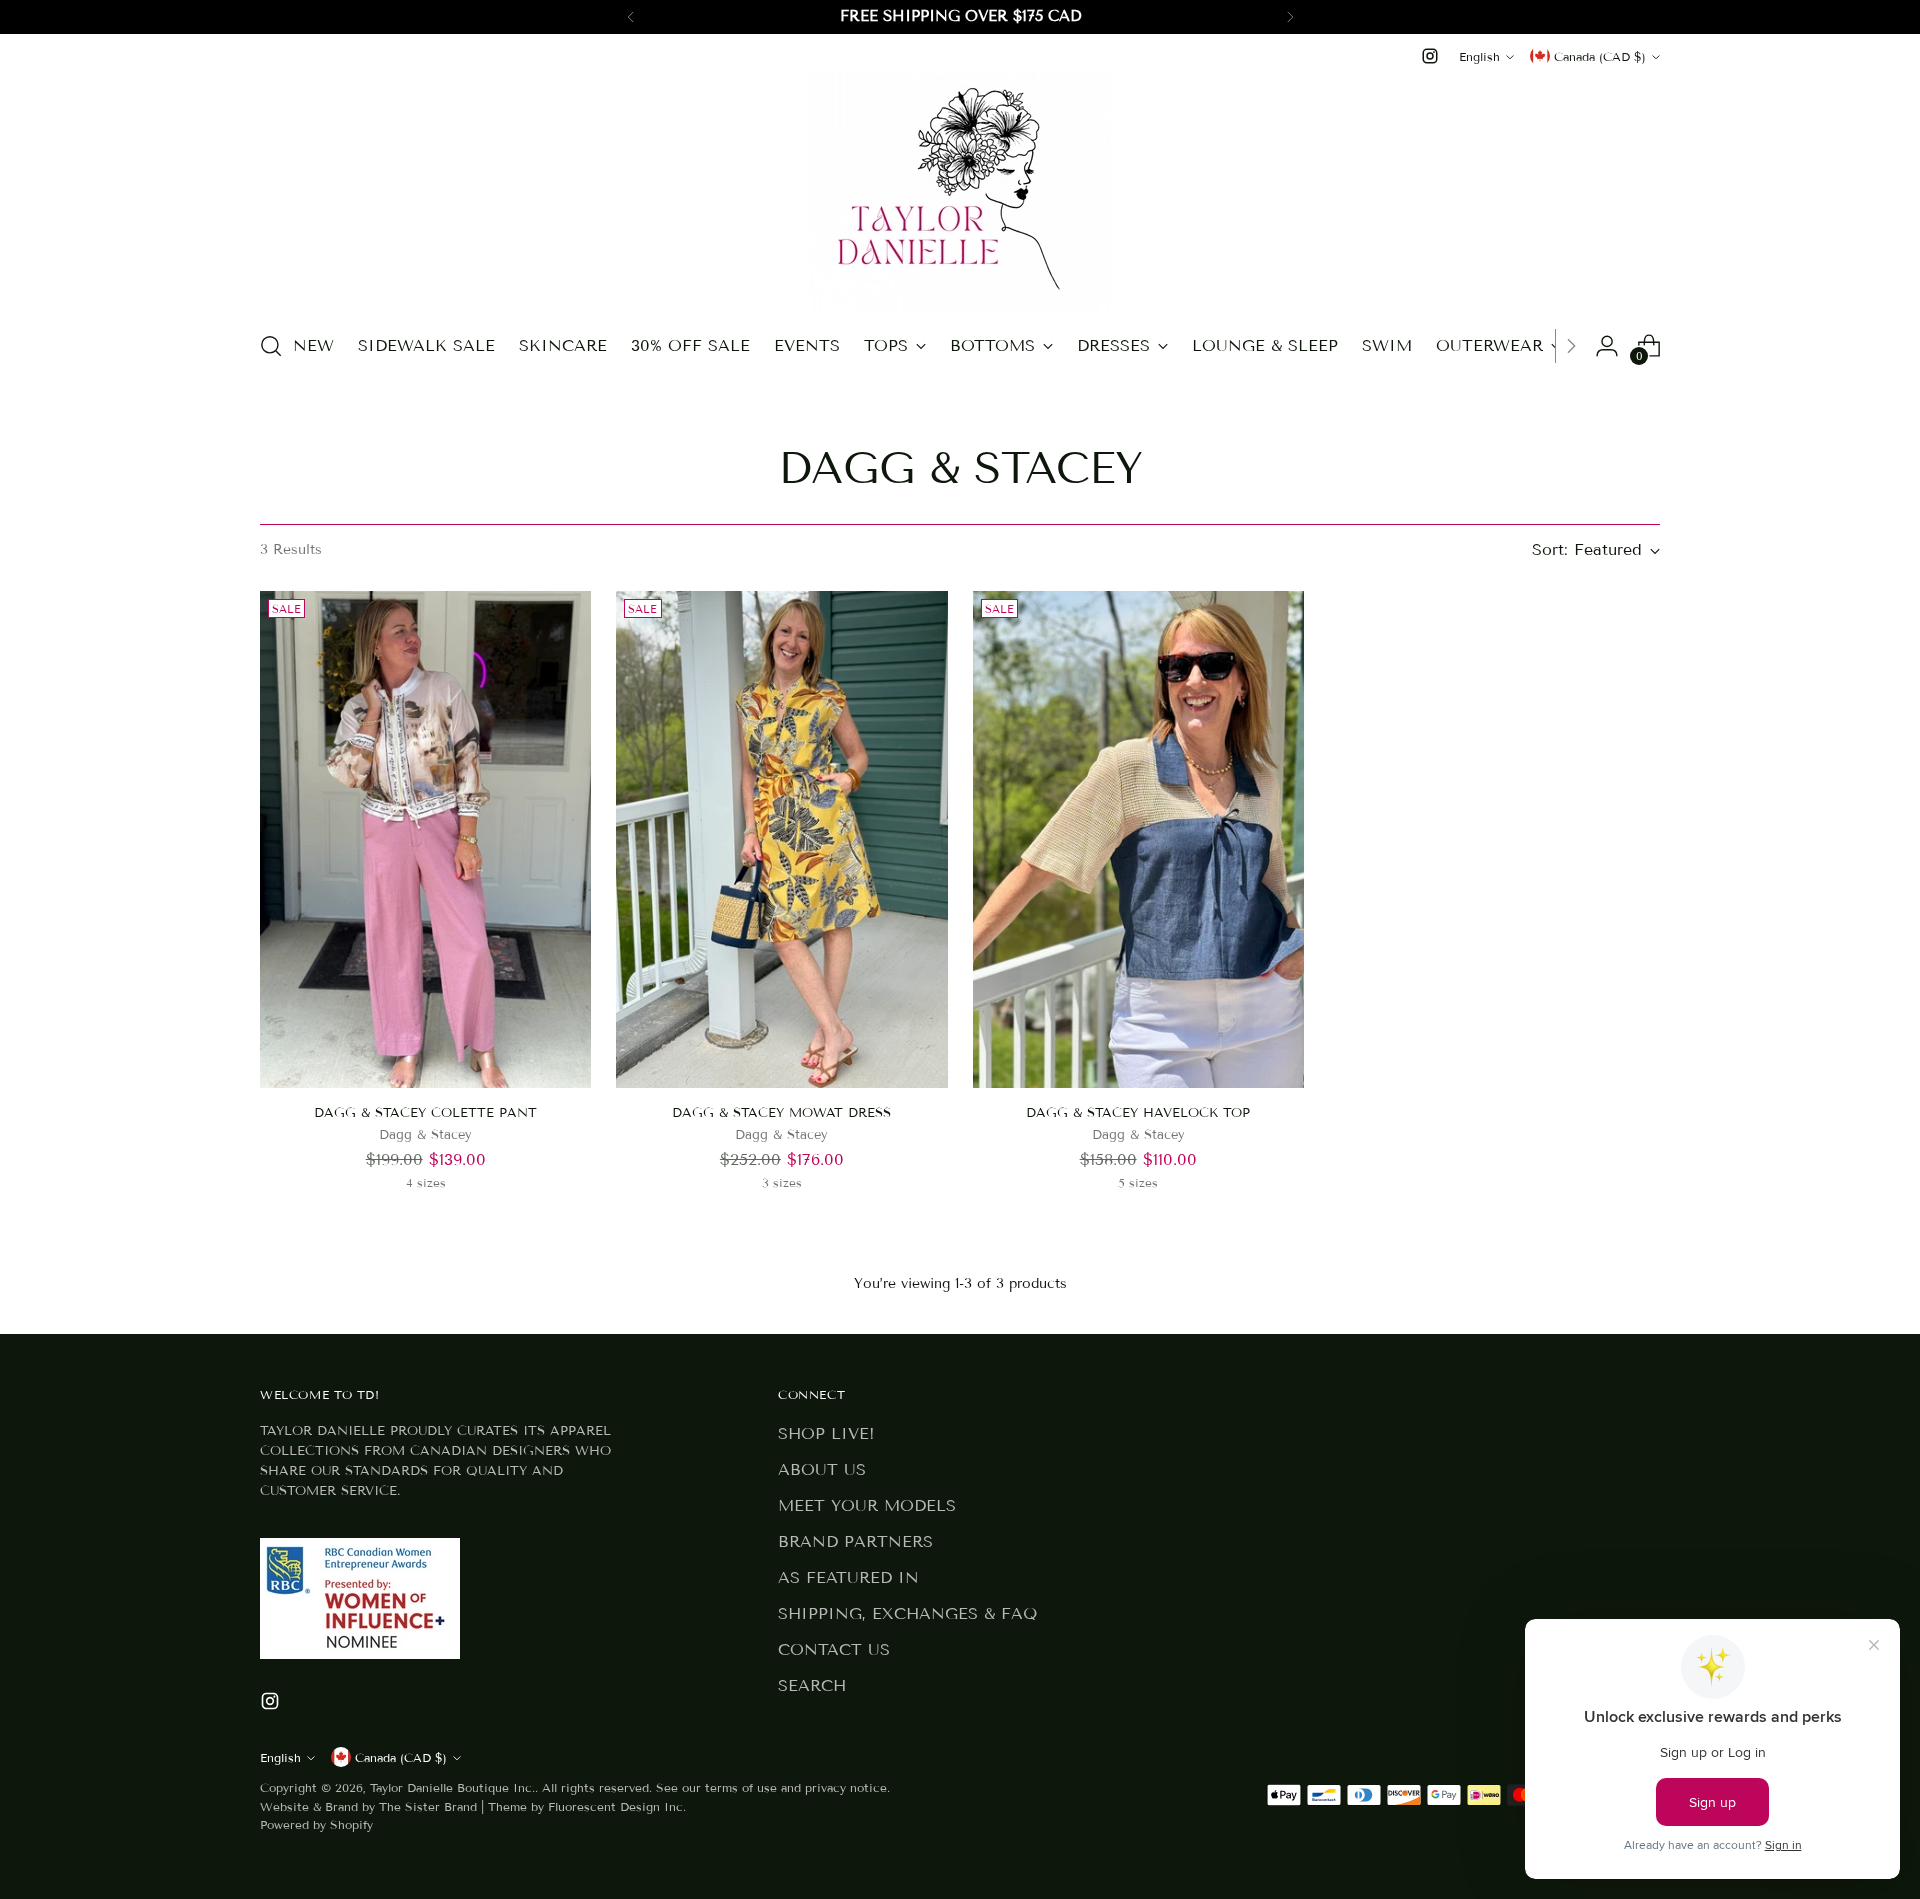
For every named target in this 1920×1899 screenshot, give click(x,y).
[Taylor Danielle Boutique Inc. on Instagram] (1430, 56)
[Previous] (631, 17)
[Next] (1290, 17)
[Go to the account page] (1607, 346)
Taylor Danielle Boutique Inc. (452, 1787)
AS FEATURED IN (848, 1577)
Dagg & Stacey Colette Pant (425, 1113)
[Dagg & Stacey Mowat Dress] (781, 839)
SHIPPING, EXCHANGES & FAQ (907, 1613)
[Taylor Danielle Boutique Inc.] (960, 191)
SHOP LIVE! (826, 1433)
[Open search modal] (271, 346)
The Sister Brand (428, 1806)
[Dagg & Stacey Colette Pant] (425, 839)
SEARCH (812, 1685)
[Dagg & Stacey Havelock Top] (1138, 839)
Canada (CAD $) (1600, 56)
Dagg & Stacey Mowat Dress (781, 1113)
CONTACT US (834, 1649)
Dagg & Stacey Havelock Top (1138, 1113)
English (1479, 56)
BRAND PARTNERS (855, 1541)
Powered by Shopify (316, 1824)
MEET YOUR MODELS (867, 1505)
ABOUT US (822, 1469)
